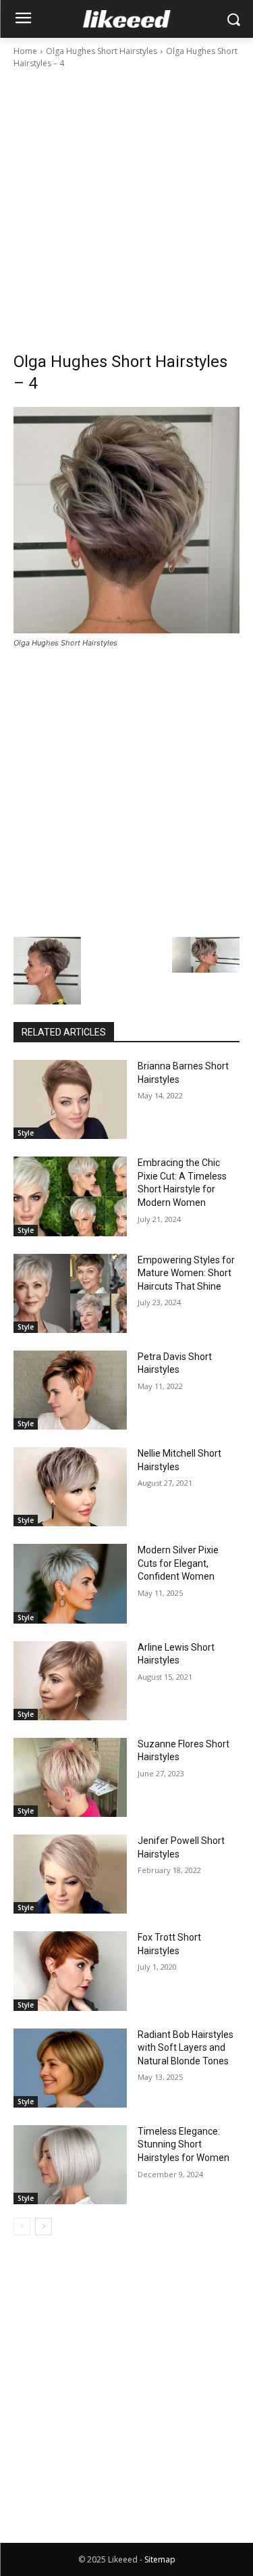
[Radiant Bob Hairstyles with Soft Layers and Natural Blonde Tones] (70, 2068)
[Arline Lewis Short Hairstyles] (70, 1681)
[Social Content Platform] (126, 19)
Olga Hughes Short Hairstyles (102, 51)
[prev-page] (22, 2227)
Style (26, 1133)
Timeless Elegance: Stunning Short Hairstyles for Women (184, 2144)
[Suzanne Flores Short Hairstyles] (70, 1777)
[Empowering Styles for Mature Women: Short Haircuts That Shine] (70, 1293)
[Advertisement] (126, 204)
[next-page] (44, 2227)
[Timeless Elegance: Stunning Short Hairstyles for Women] (70, 2165)
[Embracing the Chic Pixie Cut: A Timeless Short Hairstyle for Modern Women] (70, 1196)
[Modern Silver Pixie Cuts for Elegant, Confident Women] (70, 1583)
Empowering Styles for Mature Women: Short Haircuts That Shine (186, 1273)
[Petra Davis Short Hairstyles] (70, 1390)
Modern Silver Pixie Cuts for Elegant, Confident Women (178, 1563)
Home (25, 51)
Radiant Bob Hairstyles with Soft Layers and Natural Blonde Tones (186, 2048)
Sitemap (160, 2559)
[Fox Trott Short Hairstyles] (70, 1971)
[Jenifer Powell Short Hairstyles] (70, 1874)
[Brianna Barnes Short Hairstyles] (70, 1099)
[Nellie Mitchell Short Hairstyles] (70, 1487)
